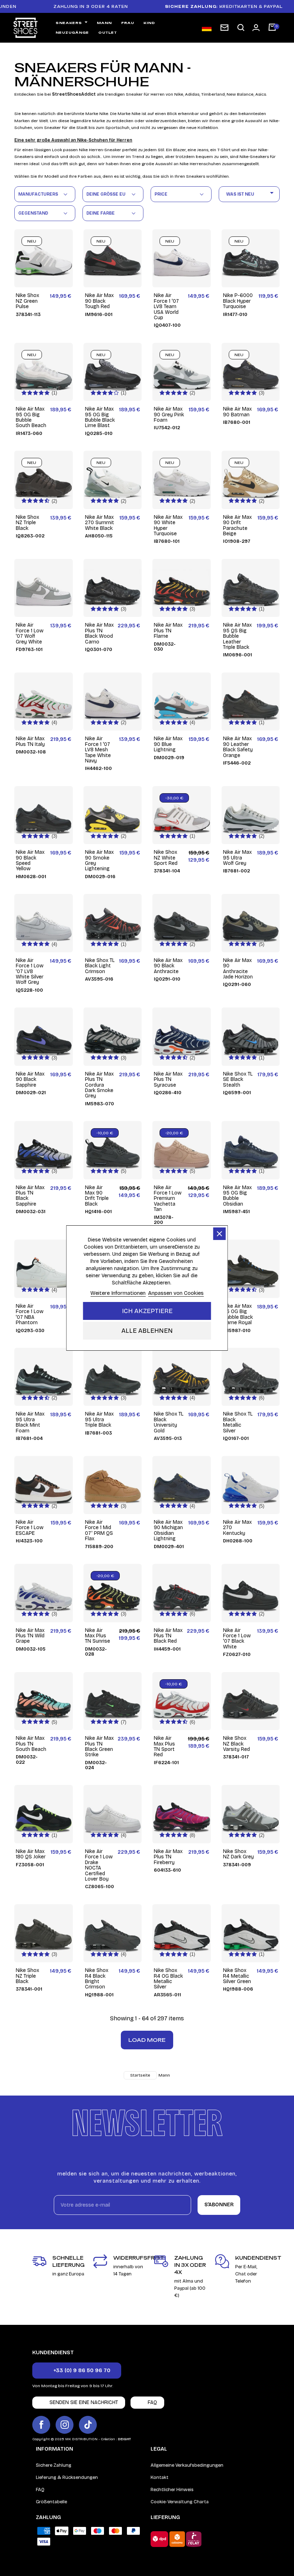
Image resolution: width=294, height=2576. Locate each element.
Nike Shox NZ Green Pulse (27, 301)
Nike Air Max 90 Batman (237, 412)
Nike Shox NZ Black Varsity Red (236, 1744)
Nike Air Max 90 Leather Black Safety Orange (238, 747)
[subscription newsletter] (224, 28)
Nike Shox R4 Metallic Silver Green (237, 1976)
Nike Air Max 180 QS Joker (31, 1854)
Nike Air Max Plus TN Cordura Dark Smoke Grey (99, 1085)
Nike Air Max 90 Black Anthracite (168, 966)
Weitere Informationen (118, 1293)
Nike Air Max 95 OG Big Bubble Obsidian (237, 1196)
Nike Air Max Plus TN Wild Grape (30, 1636)
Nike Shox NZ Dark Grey (238, 1854)
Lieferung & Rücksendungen (67, 2477)
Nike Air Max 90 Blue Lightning (168, 744)
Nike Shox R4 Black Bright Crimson (97, 1979)
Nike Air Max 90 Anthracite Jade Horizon (238, 969)
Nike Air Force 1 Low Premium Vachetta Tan (168, 1199)
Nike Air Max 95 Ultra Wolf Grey (237, 858)
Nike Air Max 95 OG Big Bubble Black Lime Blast (100, 417)
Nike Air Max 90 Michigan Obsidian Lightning (168, 1531)
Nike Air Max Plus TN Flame (168, 631)
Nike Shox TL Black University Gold (169, 1422)
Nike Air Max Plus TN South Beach (31, 1744)
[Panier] (272, 28)
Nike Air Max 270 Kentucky (237, 1528)
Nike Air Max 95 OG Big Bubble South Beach (31, 417)
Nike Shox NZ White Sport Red (166, 858)
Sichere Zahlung (54, 2465)
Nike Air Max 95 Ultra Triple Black (99, 1419)
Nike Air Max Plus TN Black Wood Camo (99, 633)
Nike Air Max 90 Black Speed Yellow (30, 861)
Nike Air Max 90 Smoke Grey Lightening (99, 861)
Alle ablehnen (147, 1331)
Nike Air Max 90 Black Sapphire (30, 1079)
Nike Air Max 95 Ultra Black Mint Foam (30, 1422)
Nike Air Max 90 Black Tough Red (99, 301)
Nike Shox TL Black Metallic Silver (238, 1422)
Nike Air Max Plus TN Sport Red (164, 1747)
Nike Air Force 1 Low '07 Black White (237, 1639)
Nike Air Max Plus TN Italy (30, 741)
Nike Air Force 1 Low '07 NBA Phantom (30, 1315)
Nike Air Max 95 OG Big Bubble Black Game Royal (238, 1315)
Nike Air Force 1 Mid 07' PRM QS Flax (99, 1531)
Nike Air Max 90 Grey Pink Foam (169, 415)
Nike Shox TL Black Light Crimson (100, 966)
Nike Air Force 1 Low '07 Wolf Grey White (30, 633)
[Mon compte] (256, 28)
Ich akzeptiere (147, 1311)
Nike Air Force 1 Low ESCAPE (30, 1528)
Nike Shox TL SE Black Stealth (238, 1079)
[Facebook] (41, 2425)
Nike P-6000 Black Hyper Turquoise (238, 301)
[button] (241, 28)
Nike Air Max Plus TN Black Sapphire (30, 1196)
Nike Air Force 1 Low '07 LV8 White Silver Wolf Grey (30, 971)
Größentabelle (51, 2502)
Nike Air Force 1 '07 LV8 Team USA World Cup (166, 307)
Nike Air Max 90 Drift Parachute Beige (237, 526)
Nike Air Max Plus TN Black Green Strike (99, 1747)
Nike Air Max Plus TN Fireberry (168, 1857)
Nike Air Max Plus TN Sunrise (98, 1636)
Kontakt (160, 2477)
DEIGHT (124, 2439)
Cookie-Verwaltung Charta (180, 2502)
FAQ (40, 2490)
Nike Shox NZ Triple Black (27, 523)
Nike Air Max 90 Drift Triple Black (97, 1196)
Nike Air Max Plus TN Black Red (168, 1636)
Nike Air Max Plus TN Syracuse (168, 1079)
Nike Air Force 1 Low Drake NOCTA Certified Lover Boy (99, 1865)
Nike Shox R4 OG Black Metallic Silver (168, 1979)
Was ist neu (251, 193)
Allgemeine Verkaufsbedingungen (187, 2465)
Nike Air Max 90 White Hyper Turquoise (168, 526)
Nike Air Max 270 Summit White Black (99, 523)
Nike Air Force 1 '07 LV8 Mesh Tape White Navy (98, 750)
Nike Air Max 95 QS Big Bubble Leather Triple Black (237, 636)
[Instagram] (65, 2425)
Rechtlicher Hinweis (172, 2490)
